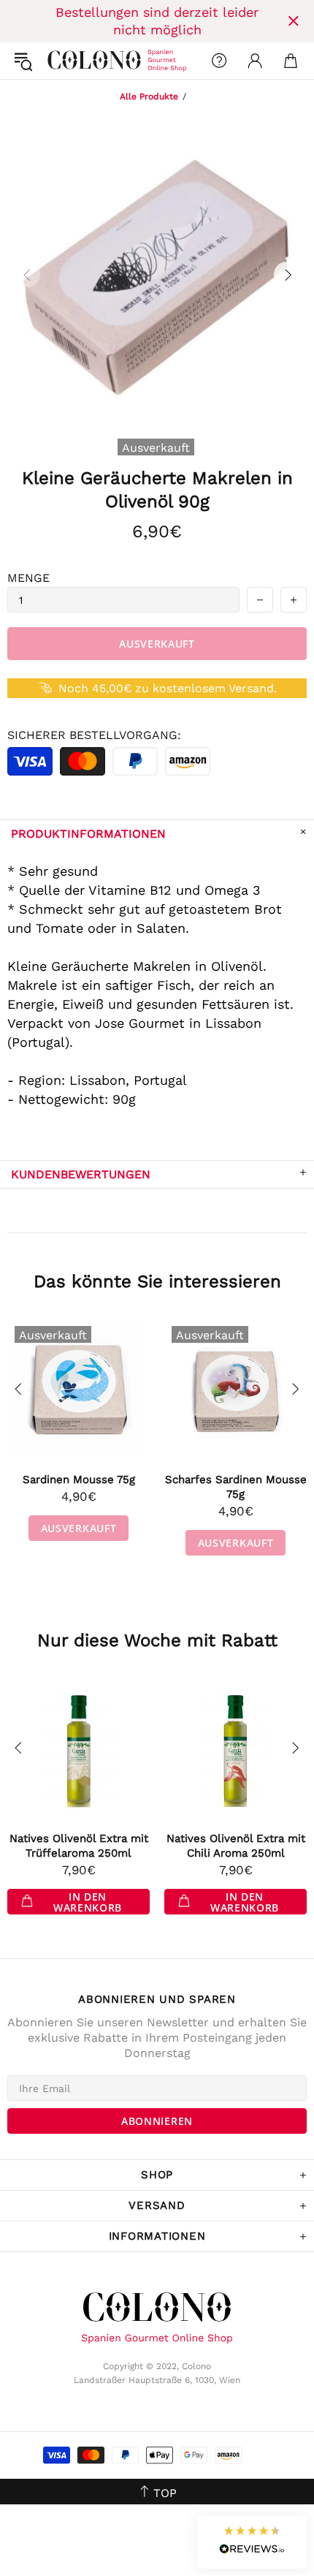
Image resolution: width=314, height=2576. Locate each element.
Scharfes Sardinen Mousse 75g (236, 1487)
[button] (252, 2542)
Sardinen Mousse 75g (79, 1480)
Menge (28, 578)
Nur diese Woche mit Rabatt (157, 1640)
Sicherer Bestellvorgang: (94, 735)
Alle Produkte (149, 96)
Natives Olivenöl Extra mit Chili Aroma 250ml (236, 1846)
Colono (59, 61)
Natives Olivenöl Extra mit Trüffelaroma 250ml (79, 1846)
